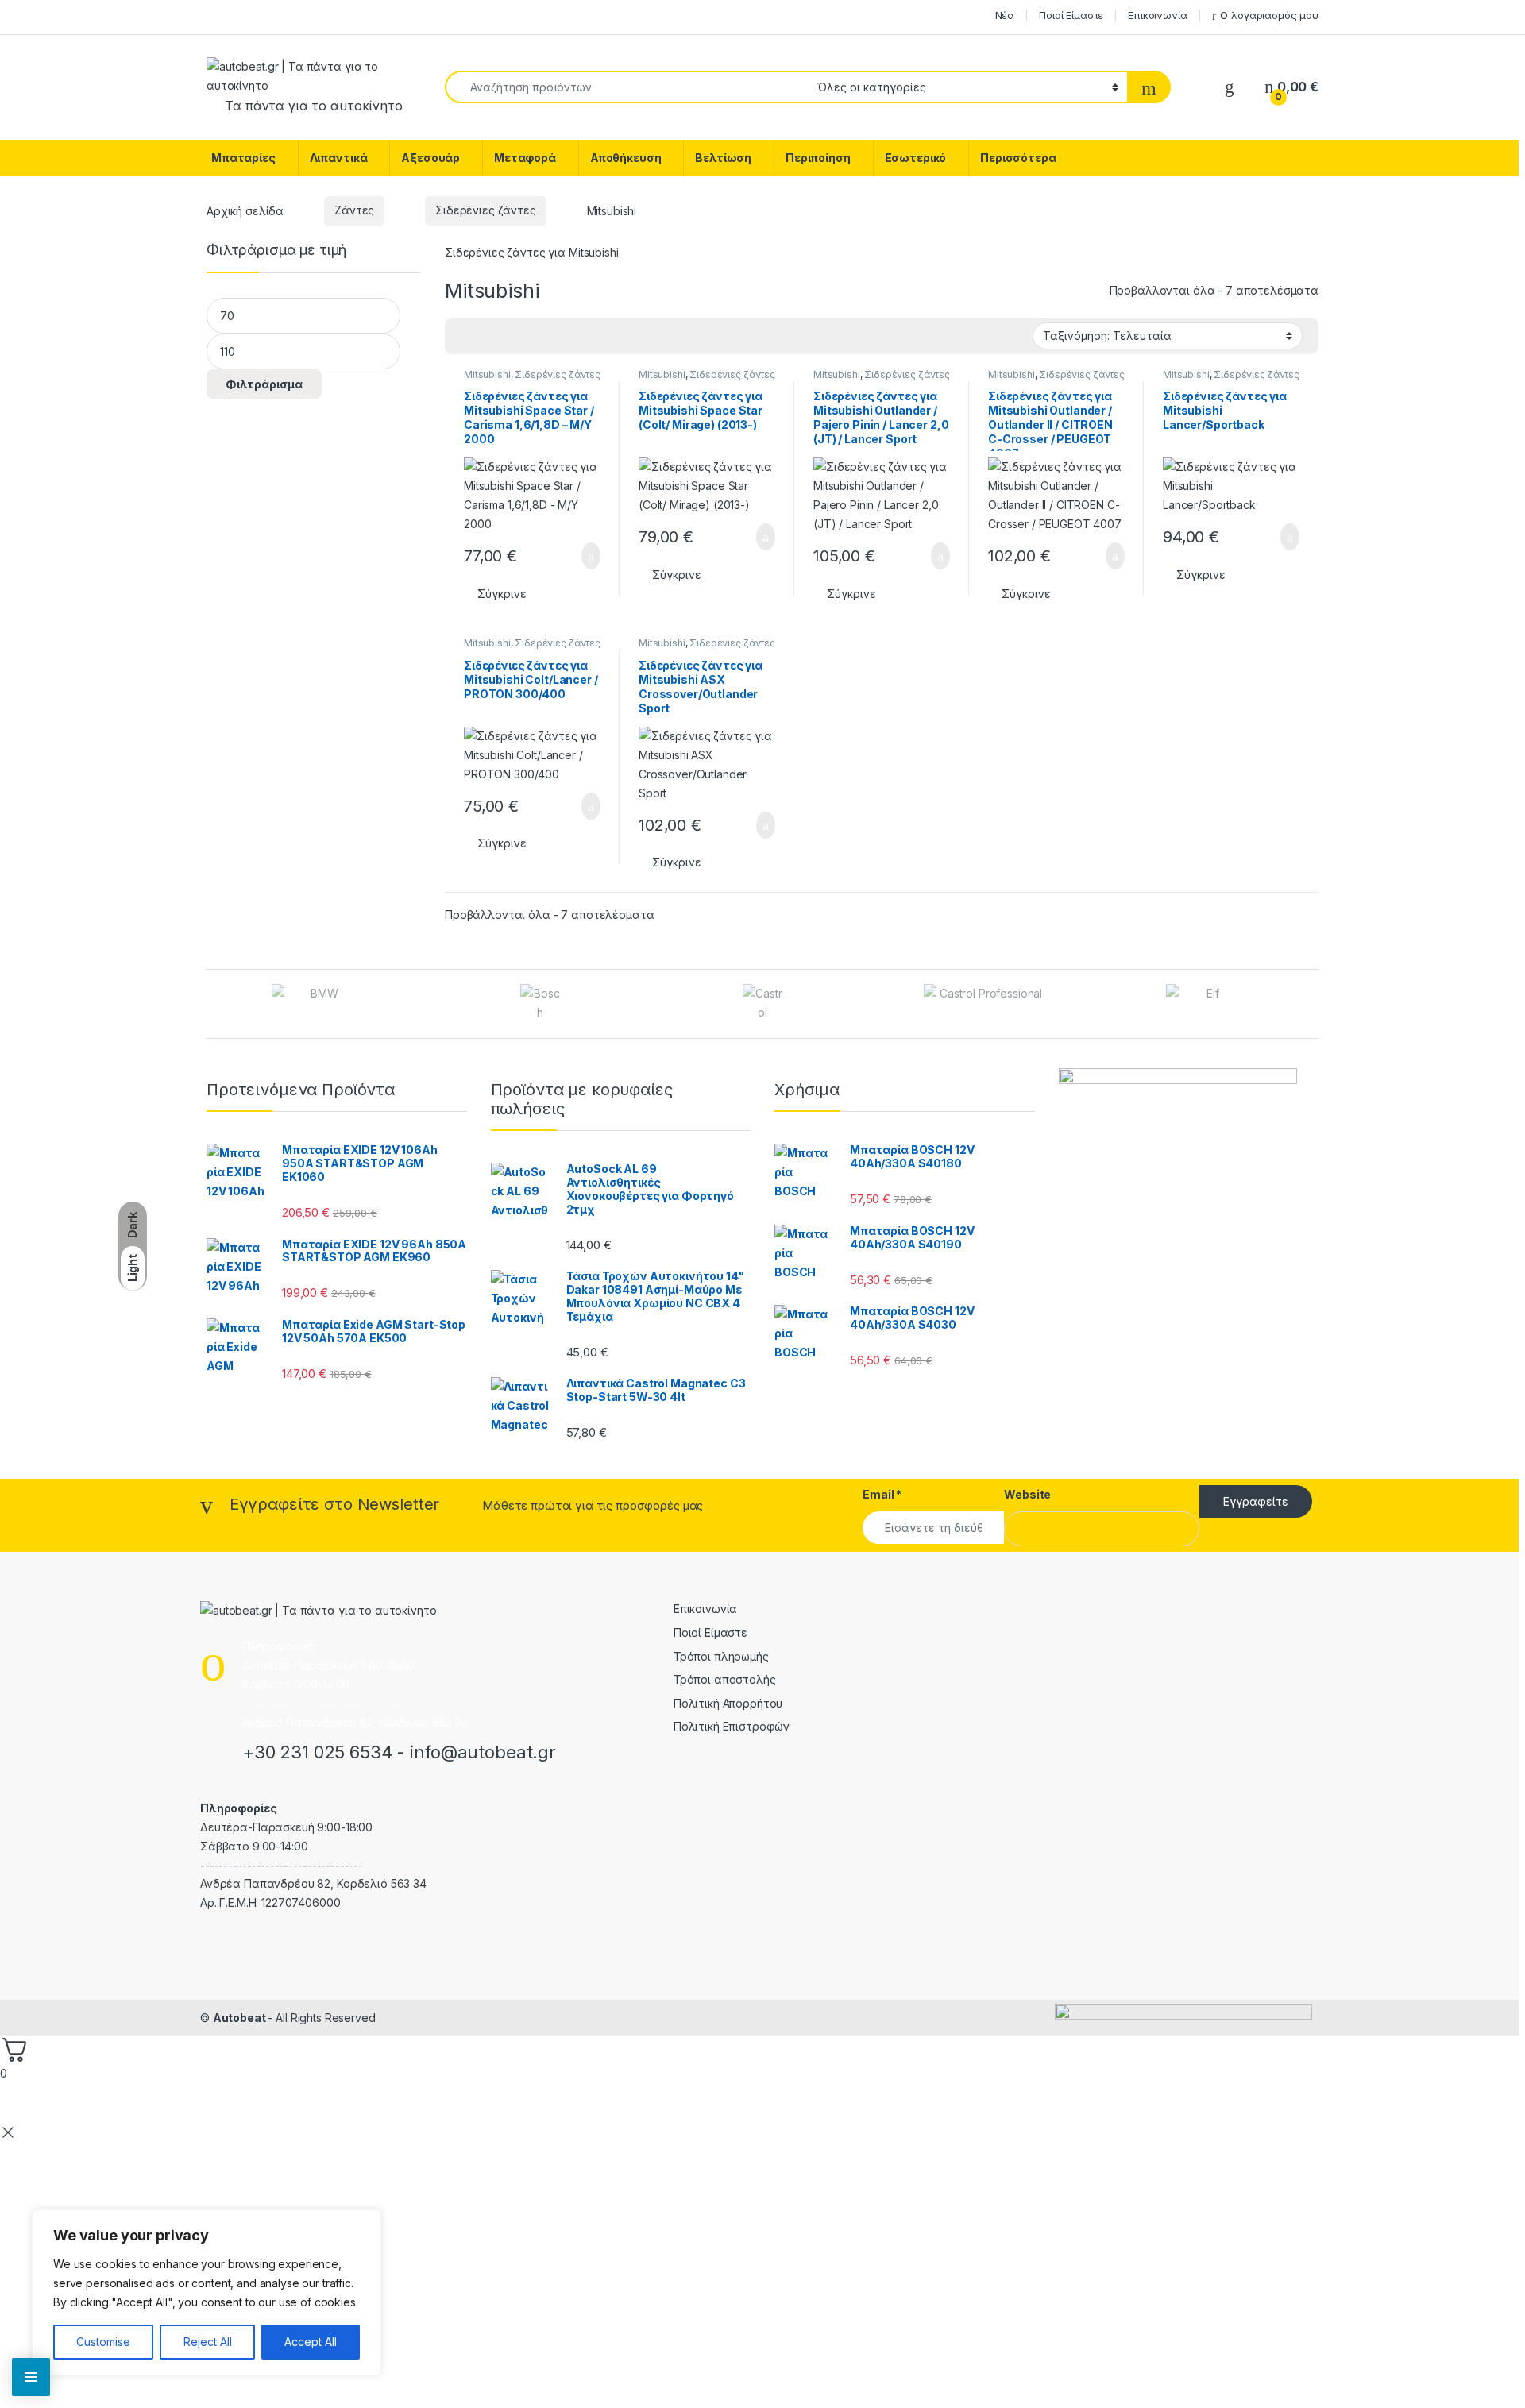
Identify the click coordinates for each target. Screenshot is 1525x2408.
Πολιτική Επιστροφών (732, 1726)
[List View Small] (535, 336)
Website (1027, 1494)
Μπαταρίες (243, 158)
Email (882, 1494)
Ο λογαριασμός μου (1269, 15)
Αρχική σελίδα (245, 210)
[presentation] (1314, 1005)
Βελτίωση (723, 158)
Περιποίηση (818, 158)
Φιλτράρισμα (264, 384)
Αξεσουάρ (430, 158)
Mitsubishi (487, 374)
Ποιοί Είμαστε (1071, 15)
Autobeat (241, 2018)
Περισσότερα (1018, 158)
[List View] (512, 336)
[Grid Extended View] (489, 336)
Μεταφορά (525, 158)
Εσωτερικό (916, 158)
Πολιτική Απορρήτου (728, 1703)
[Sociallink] (207, 1937)
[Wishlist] (1230, 87)
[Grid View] (466, 336)
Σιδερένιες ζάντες (486, 210)
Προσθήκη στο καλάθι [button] (573, 556)
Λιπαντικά (339, 158)
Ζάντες (354, 210)
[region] (207, 2293)
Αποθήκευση (626, 158)
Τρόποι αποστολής (725, 1679)
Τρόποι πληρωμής (721, 1656)
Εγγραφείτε (1256, 1501)
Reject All (208, 2342)
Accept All (311, 2342)
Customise (103, 2342)
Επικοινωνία (1157, 15)
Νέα (1005, 15)
